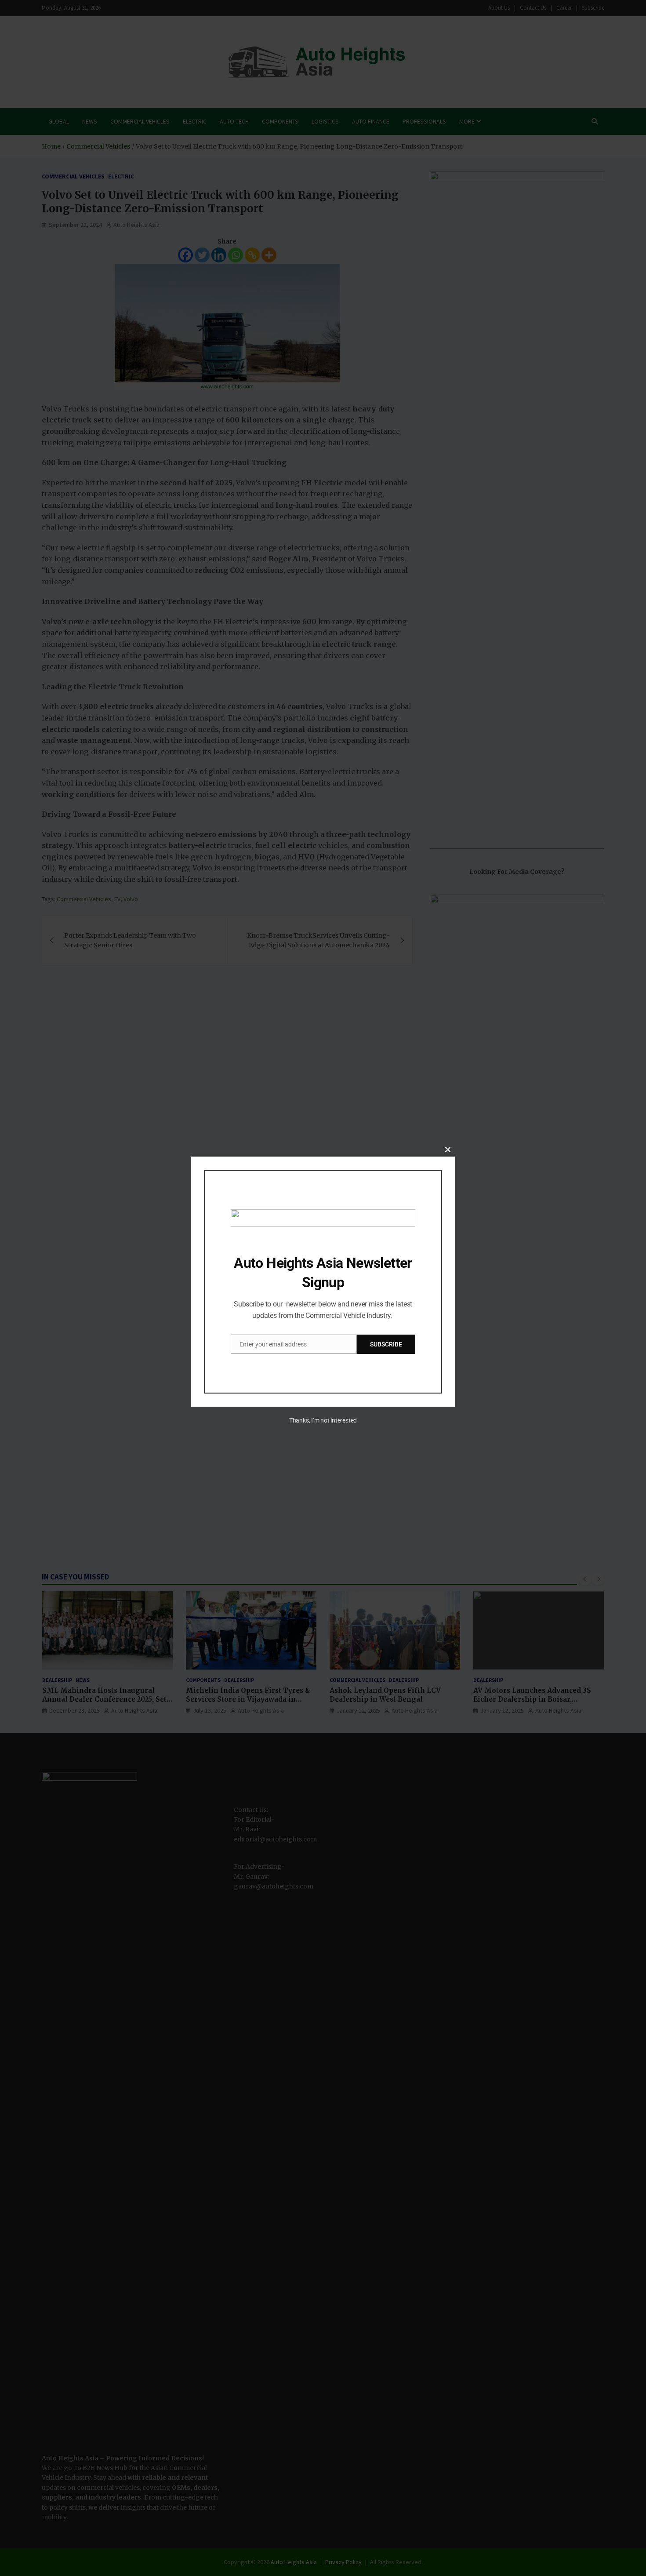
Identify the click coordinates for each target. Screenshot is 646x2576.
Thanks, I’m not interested (323, 1420)
